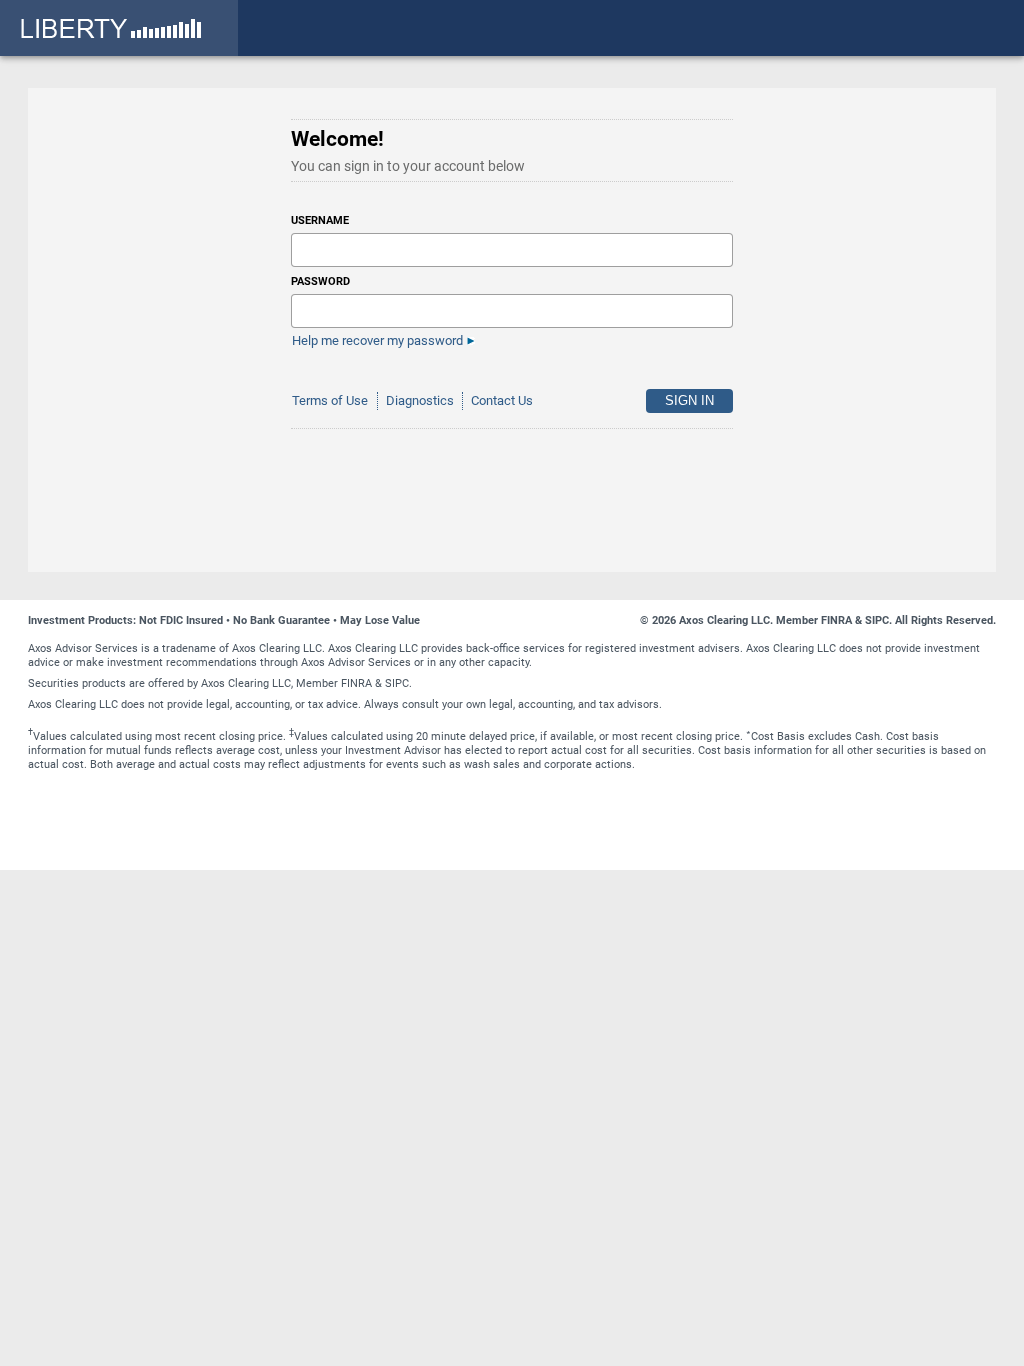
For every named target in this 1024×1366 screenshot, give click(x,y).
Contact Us (502, 400)
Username (320, 220)
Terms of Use (330, 400)
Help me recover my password (377, 340)
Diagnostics (420, 400)
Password (320, 281)
